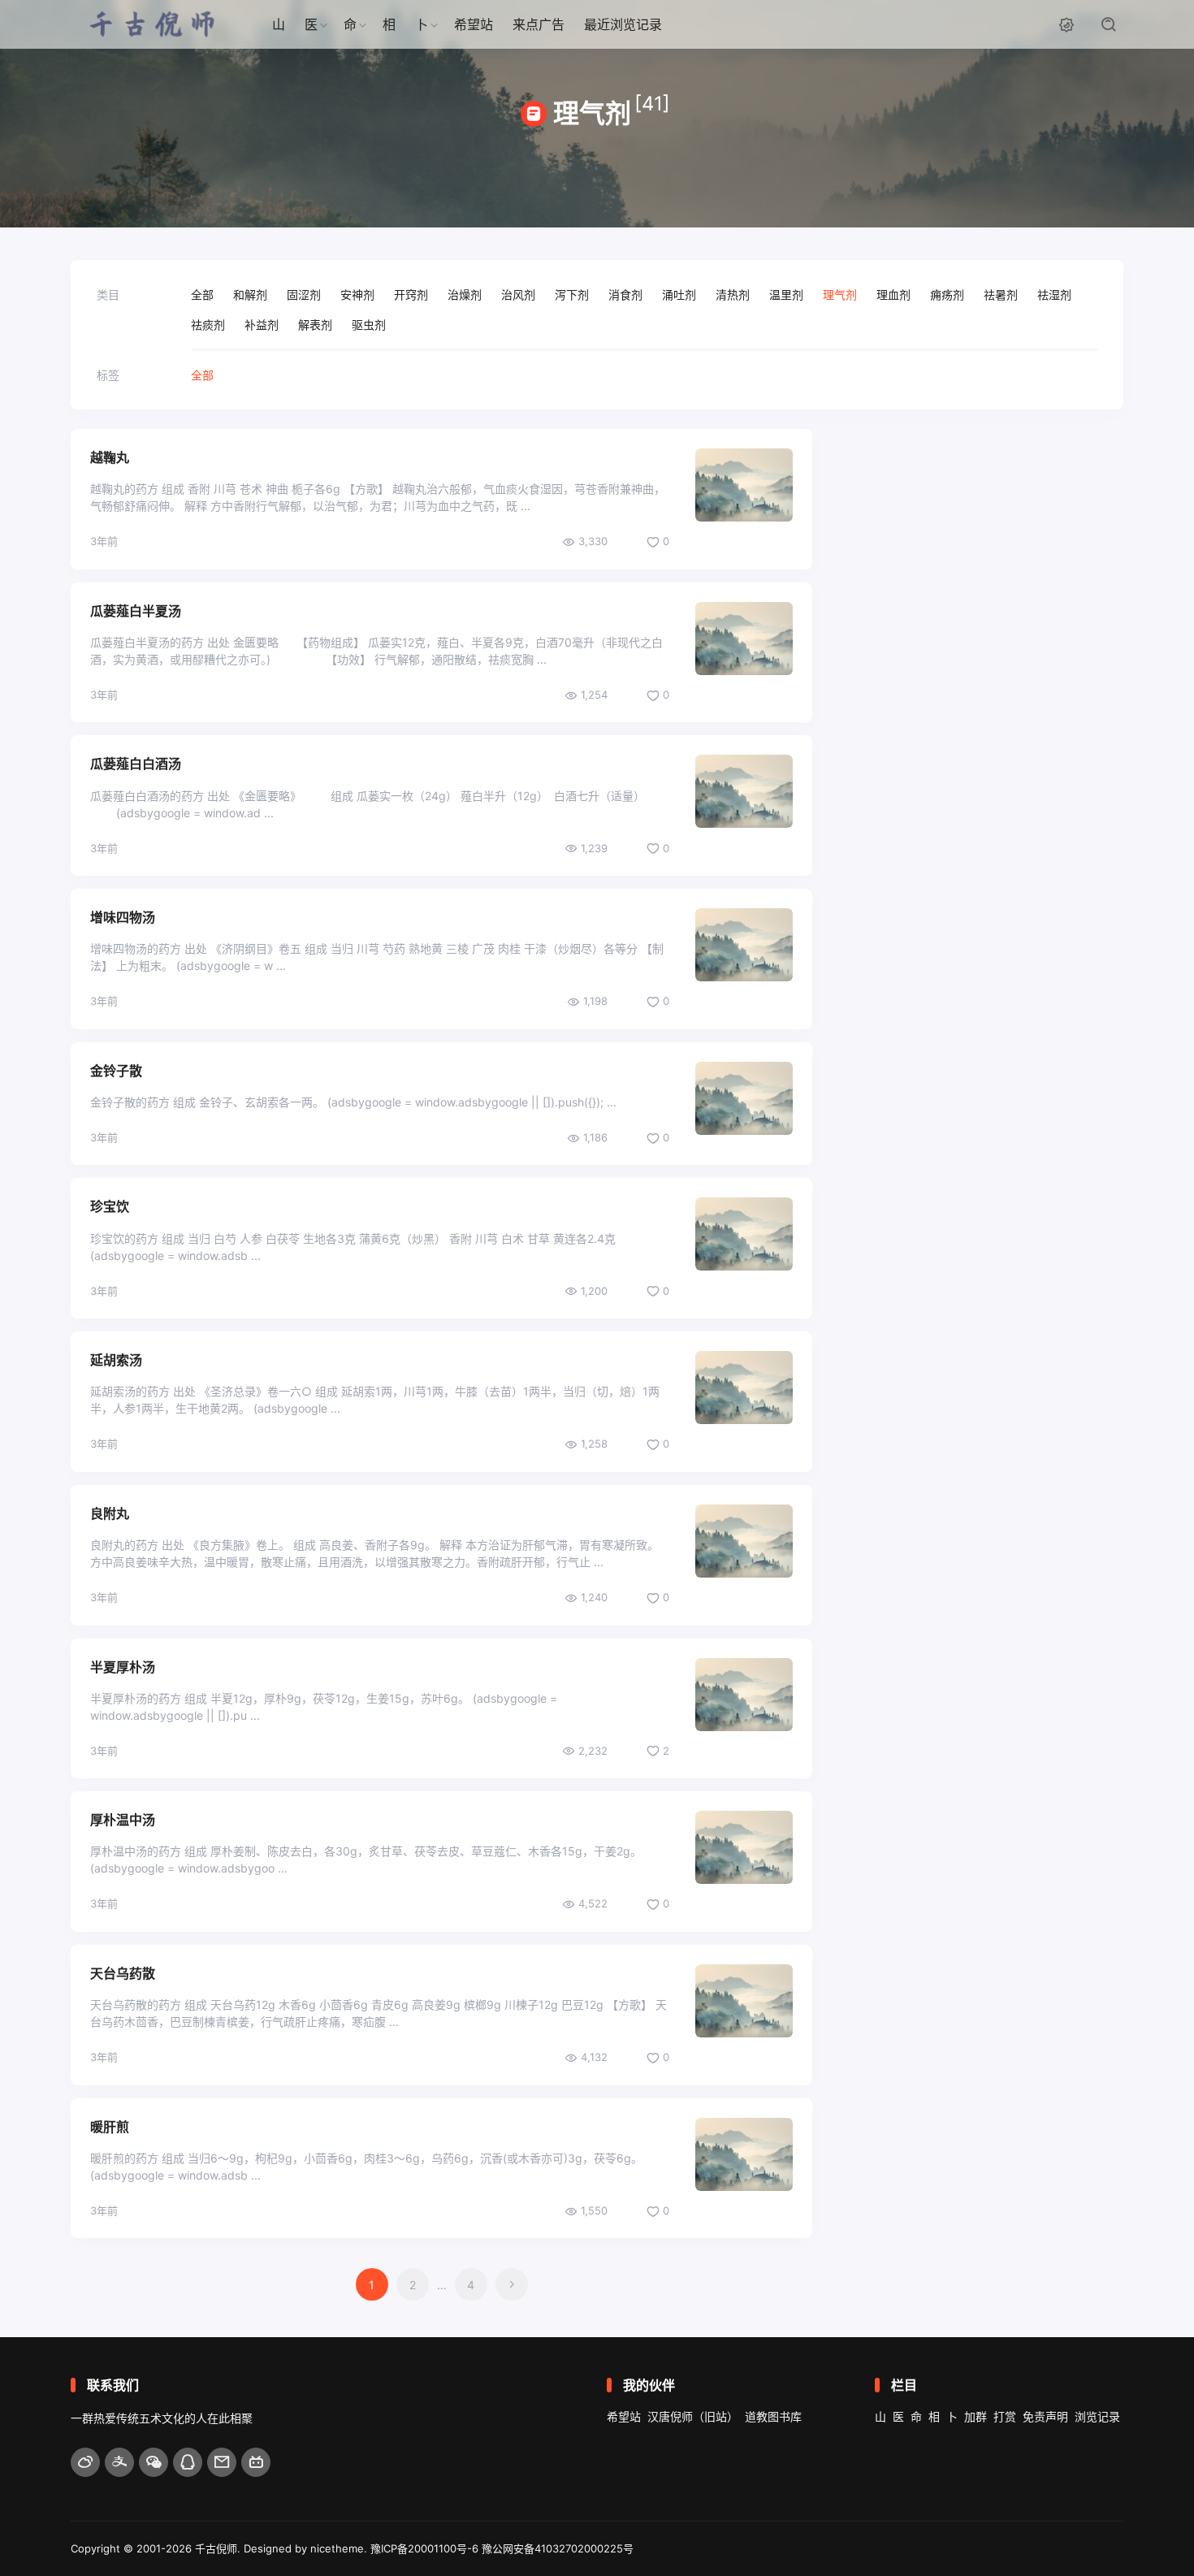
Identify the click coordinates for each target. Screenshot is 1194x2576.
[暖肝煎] (744, 2154)
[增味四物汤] (744, 945)
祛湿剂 (1054, 294)
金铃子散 (116, 1071)
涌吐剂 (679, 294)
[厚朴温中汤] (744, 1847)
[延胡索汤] (744, 1388)
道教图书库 (773, 2416)
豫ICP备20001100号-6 (424, 2548)
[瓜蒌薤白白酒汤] (744, 791)
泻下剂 (572, 294)
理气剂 (840, 294)
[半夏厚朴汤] (744, 1695)
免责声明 (1045, 2416)
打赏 (1005, 2416)
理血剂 (893, 294)
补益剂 (262, 325)
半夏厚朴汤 (123, 1667)
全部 (202, 294)
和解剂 (250, 294)
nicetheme (337, 2548)
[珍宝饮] (744, 1234)
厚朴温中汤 (123, 1820)
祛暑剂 (1001, 294)
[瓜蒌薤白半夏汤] (744, 639)
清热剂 (733, 294)
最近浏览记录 (623, 24)
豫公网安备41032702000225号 (558, 2548)
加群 (976, 2416)
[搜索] (1109, 24)
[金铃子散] (744, 1098)
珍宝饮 (110, 1206)
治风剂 (518, 294)
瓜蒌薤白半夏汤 (136, 611)
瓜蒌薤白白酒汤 (136, 764)
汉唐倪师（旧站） (693, 2416)
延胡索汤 (116, 1360)
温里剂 (786, 294)
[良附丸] (744, 1541)
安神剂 (357, 294)
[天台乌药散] (744, 2001)
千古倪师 (216, 2548)
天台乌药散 (123, 1973)
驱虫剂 (369, 325)
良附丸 (110, 1513)
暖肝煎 (110, 2127)
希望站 (474, 24)
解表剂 (315, 325)
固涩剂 (304, 294)
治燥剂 (465, 294)
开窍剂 (411, 294)
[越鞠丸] (744, 485)
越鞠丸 (110, 457)
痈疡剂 (947, 294)
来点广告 (539, 24)
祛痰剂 (208, 325)
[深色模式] (1066, 24)
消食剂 (625, 294)
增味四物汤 (123, 917)
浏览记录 (1097, 2416)
